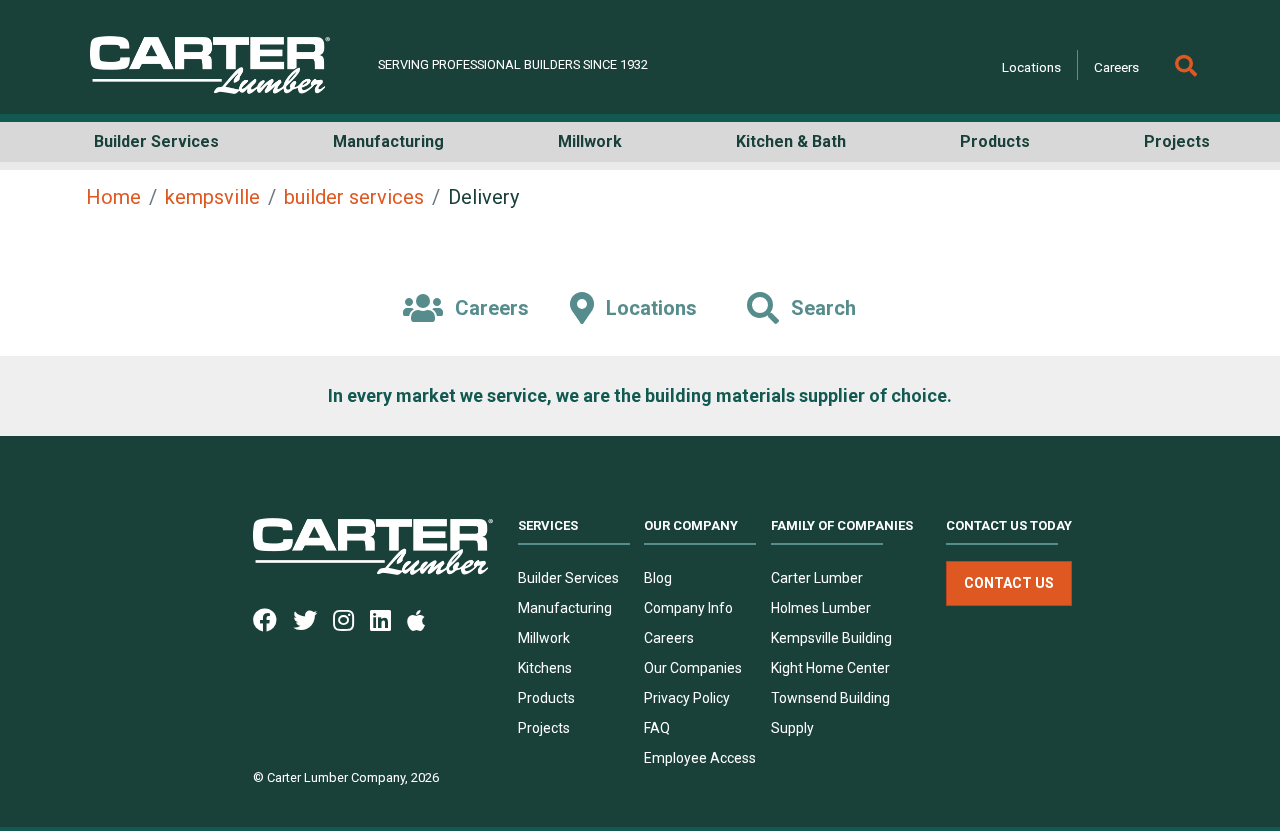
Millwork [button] (590, 141)
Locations (1031, 67)
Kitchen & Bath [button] (791, 141)
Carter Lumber (817, 578)
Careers (1116, 67)
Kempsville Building (831, 638)
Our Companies (693, 668)
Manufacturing (565, 608)
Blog (658, 578)
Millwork (544, 638)
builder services (354, 197)
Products (546, 698)
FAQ (657, 728)
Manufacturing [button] (388, 141)
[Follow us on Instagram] (351, 619)
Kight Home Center (830, 668)
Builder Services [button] (156, 141)
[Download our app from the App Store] (424, 619)
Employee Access (700, 758)
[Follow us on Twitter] (313, 619)
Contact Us (1009, 583)
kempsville (212, 197)
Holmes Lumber (821, 608)
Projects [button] (1177, 141)
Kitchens (545, 668)
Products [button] (995, 141)
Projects (544, 728)
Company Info (688, 608)
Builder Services (568, 578)
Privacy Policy (687, 698)
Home (113, 197)
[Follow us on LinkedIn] (388, 619)
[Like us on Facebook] (273, 619)
